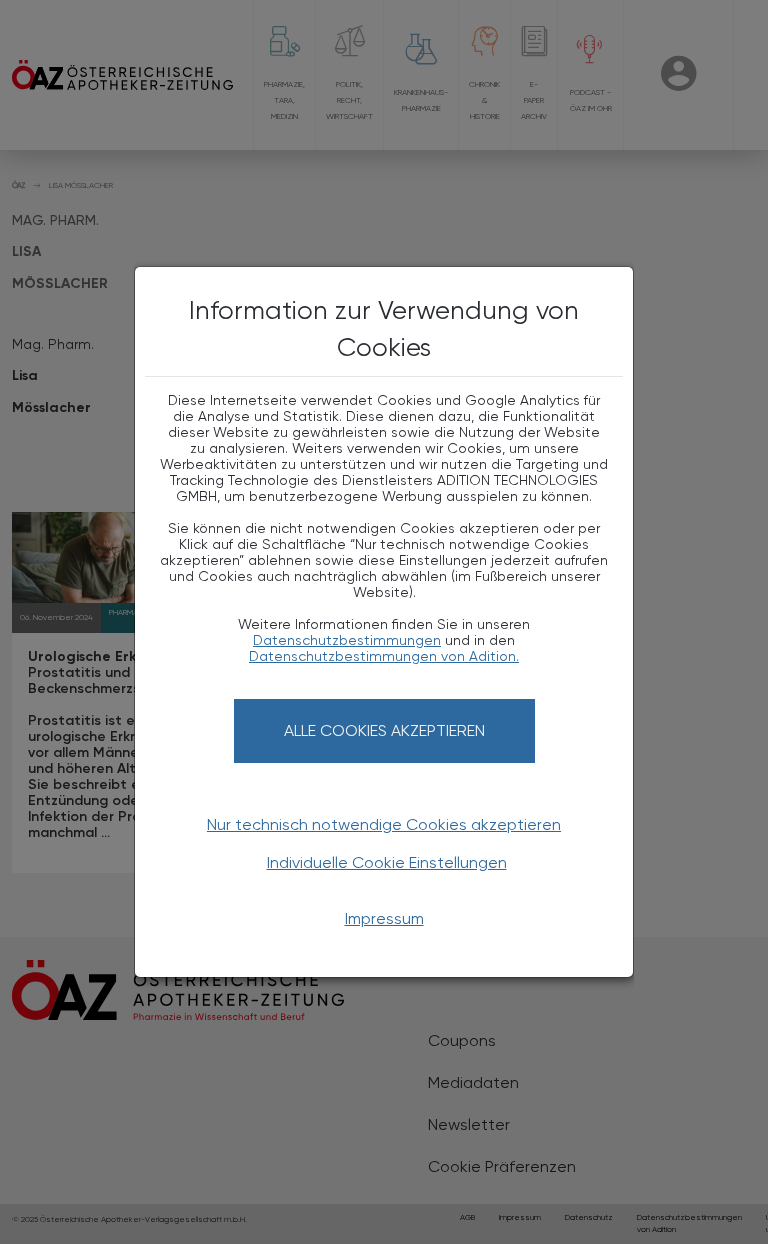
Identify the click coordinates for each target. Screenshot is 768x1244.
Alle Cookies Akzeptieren (384, 730)
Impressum (384, 918)
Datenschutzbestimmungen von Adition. (384, 656)
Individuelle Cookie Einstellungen (387, 862)
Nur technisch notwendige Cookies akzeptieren (384, 824)
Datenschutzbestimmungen (347, 640)
